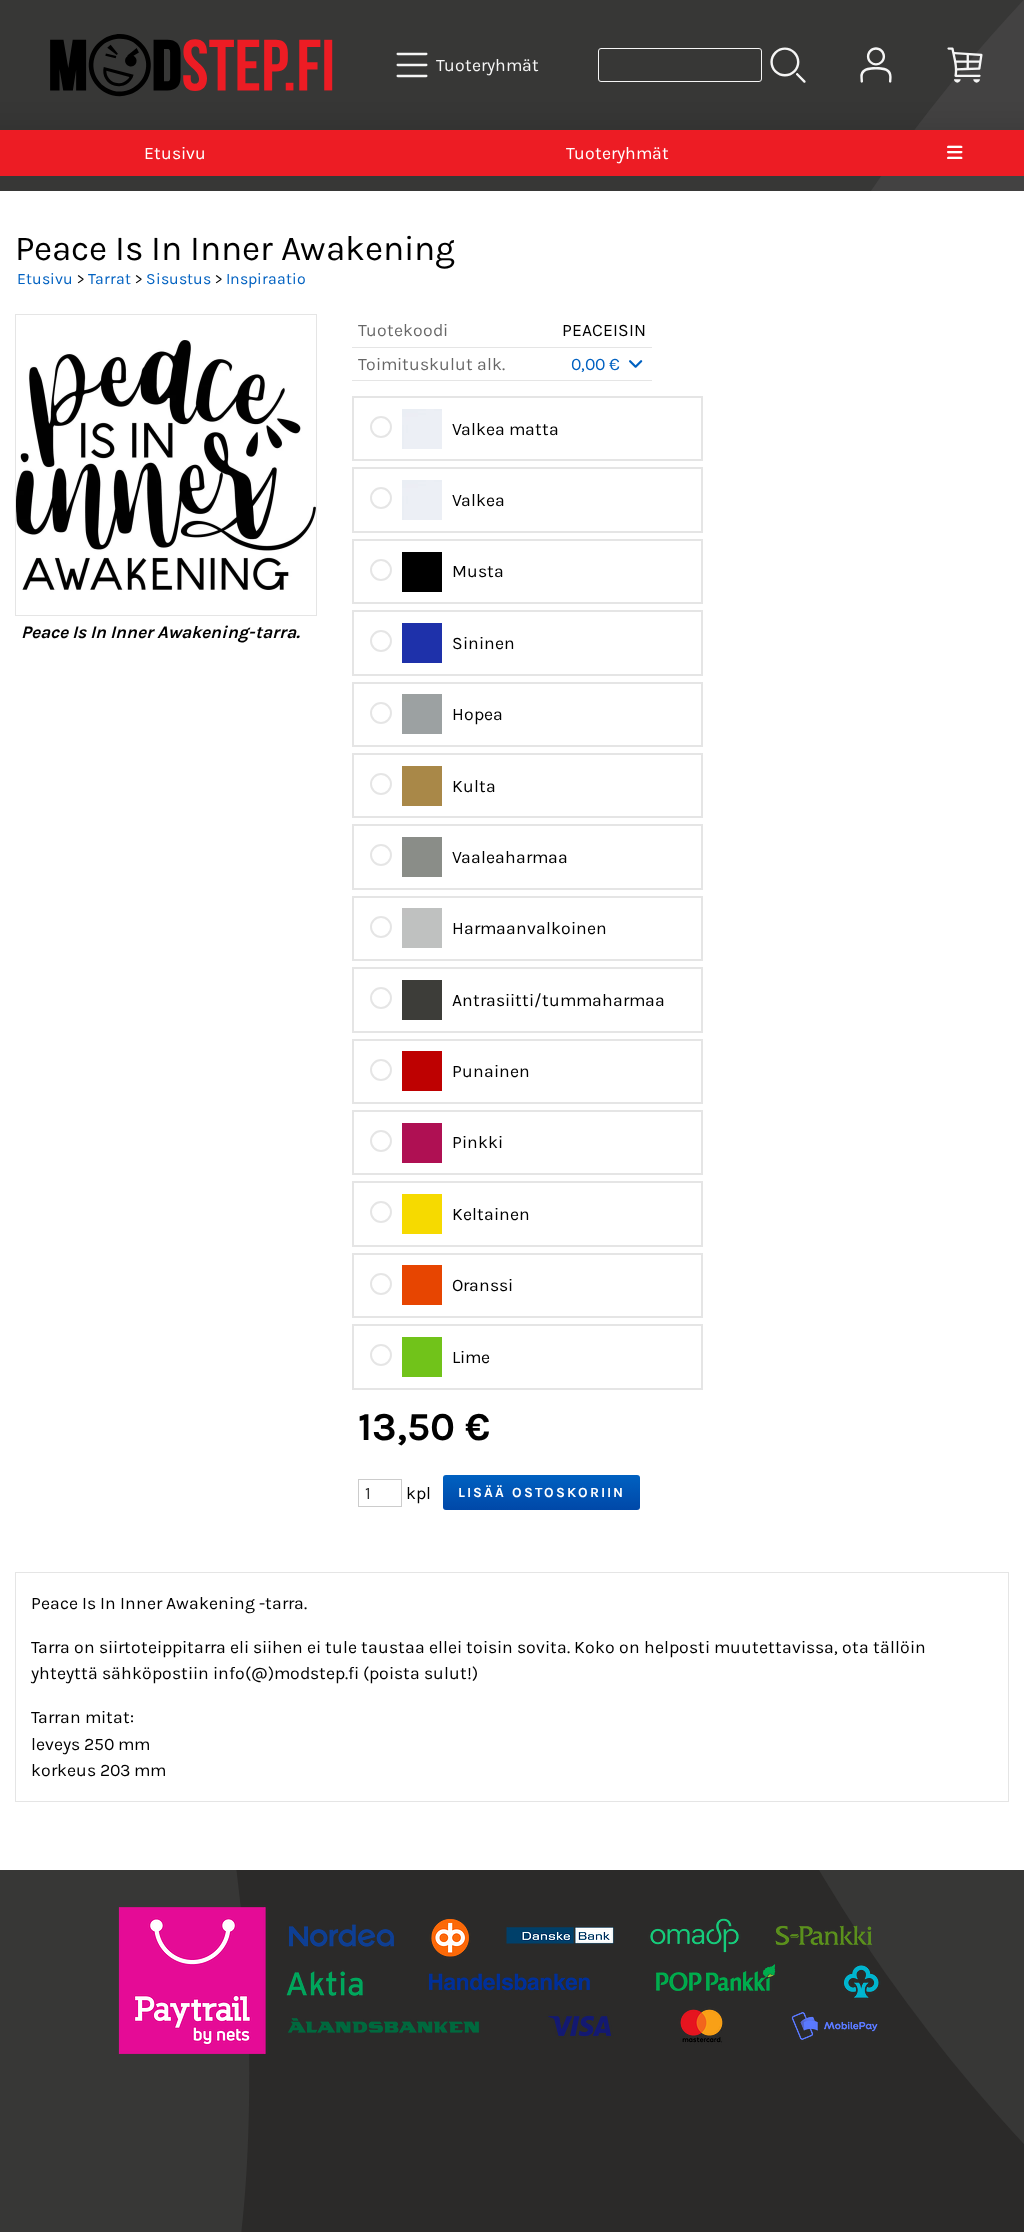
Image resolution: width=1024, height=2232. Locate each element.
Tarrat (109, 278)
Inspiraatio (266, 278)
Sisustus (178, 278)
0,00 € (597, 364)
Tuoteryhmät (617, 153)
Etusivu (175, 153)
